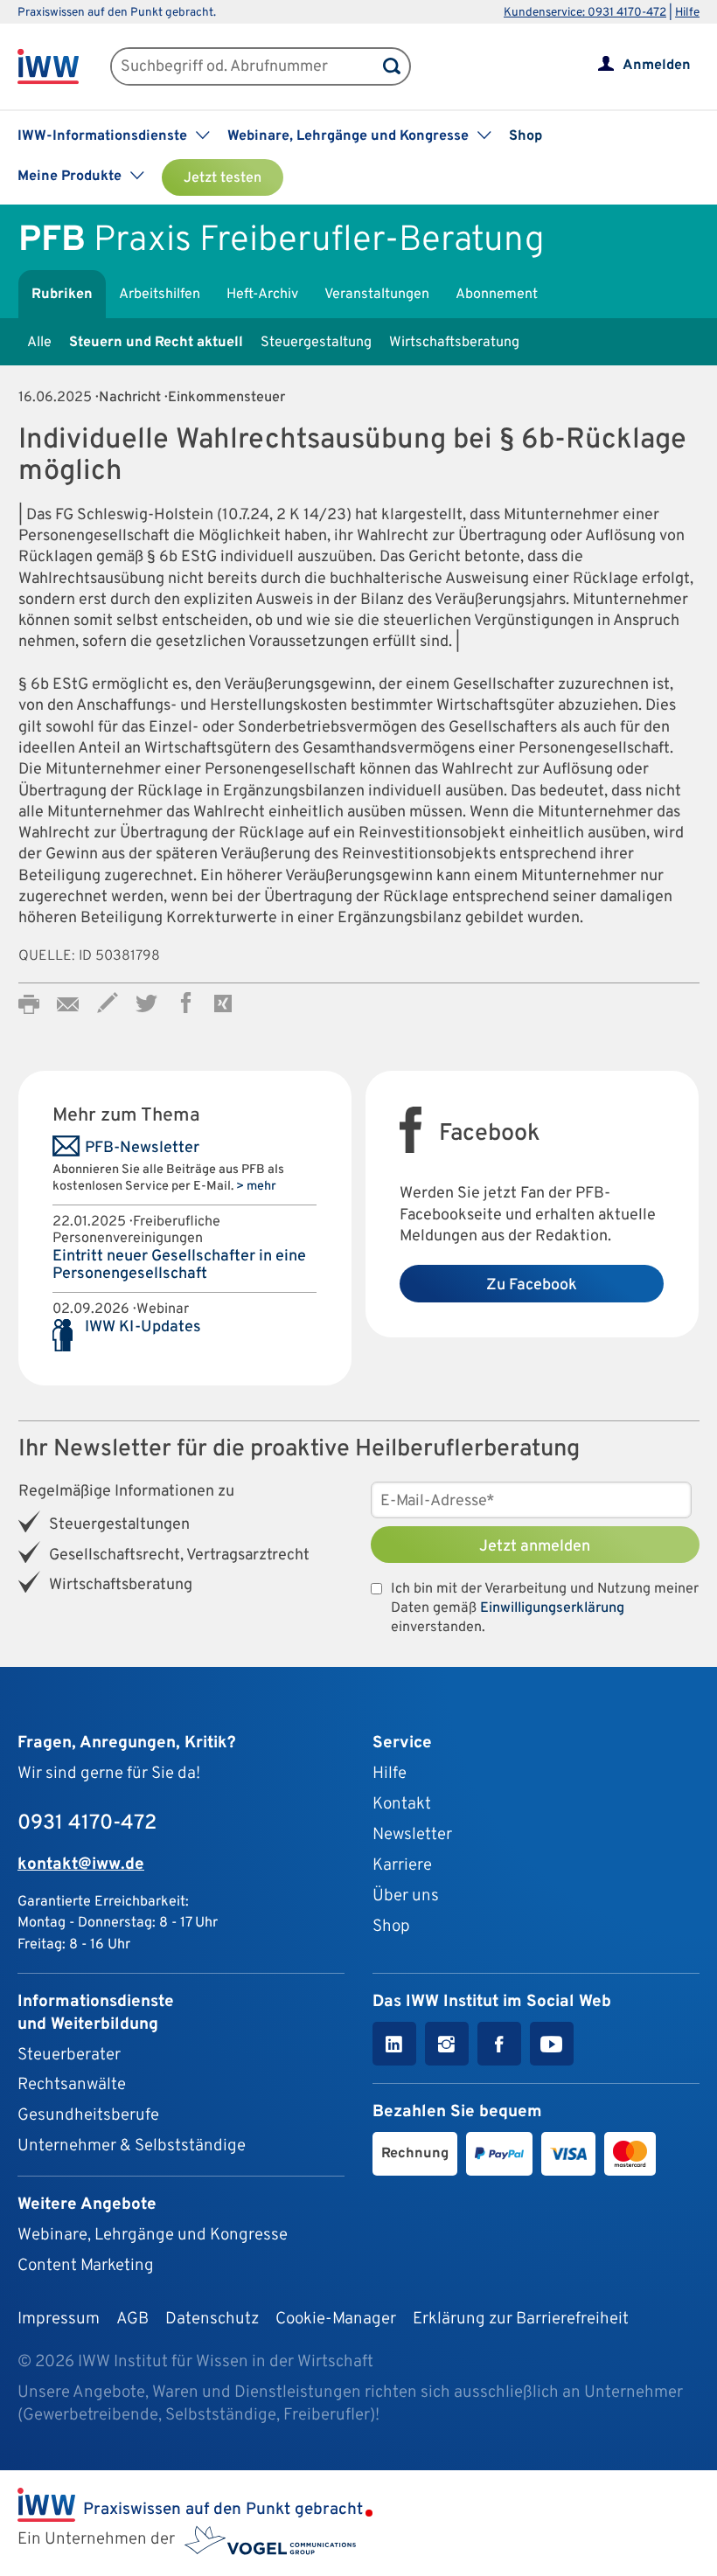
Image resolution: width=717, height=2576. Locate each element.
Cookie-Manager (336, 2319)
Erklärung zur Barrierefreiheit (521, 2319)
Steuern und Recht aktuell (156, 343)
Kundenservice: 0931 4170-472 (585, 13)
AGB (132, 2319)
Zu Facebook (532, 1285)
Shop (526, 136)
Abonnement (497, 295)
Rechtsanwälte (72, 2085)
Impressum (59, 2319)
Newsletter (412, 1835)
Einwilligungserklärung (552, 1608)
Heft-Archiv (262, 295)
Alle (39, 343)
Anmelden (657, 66)
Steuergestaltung (316, 343)
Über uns (406, 1896)
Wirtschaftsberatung (454, 343)
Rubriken (62, 295)
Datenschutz (212, 2319)
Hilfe (687, 13)
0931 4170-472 (87, 1823)
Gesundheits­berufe (88, 2115)
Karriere (402, 1865)
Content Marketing (86, 2266)
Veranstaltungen (377, 295)
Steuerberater (69, 2055)
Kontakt (402, 1804)
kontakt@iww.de (81, 1864)
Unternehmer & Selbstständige (132, 2146)
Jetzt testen (223, 178)
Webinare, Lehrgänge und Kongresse (153, 2235)
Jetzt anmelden (535, 1547)
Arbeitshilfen (160, 295)
